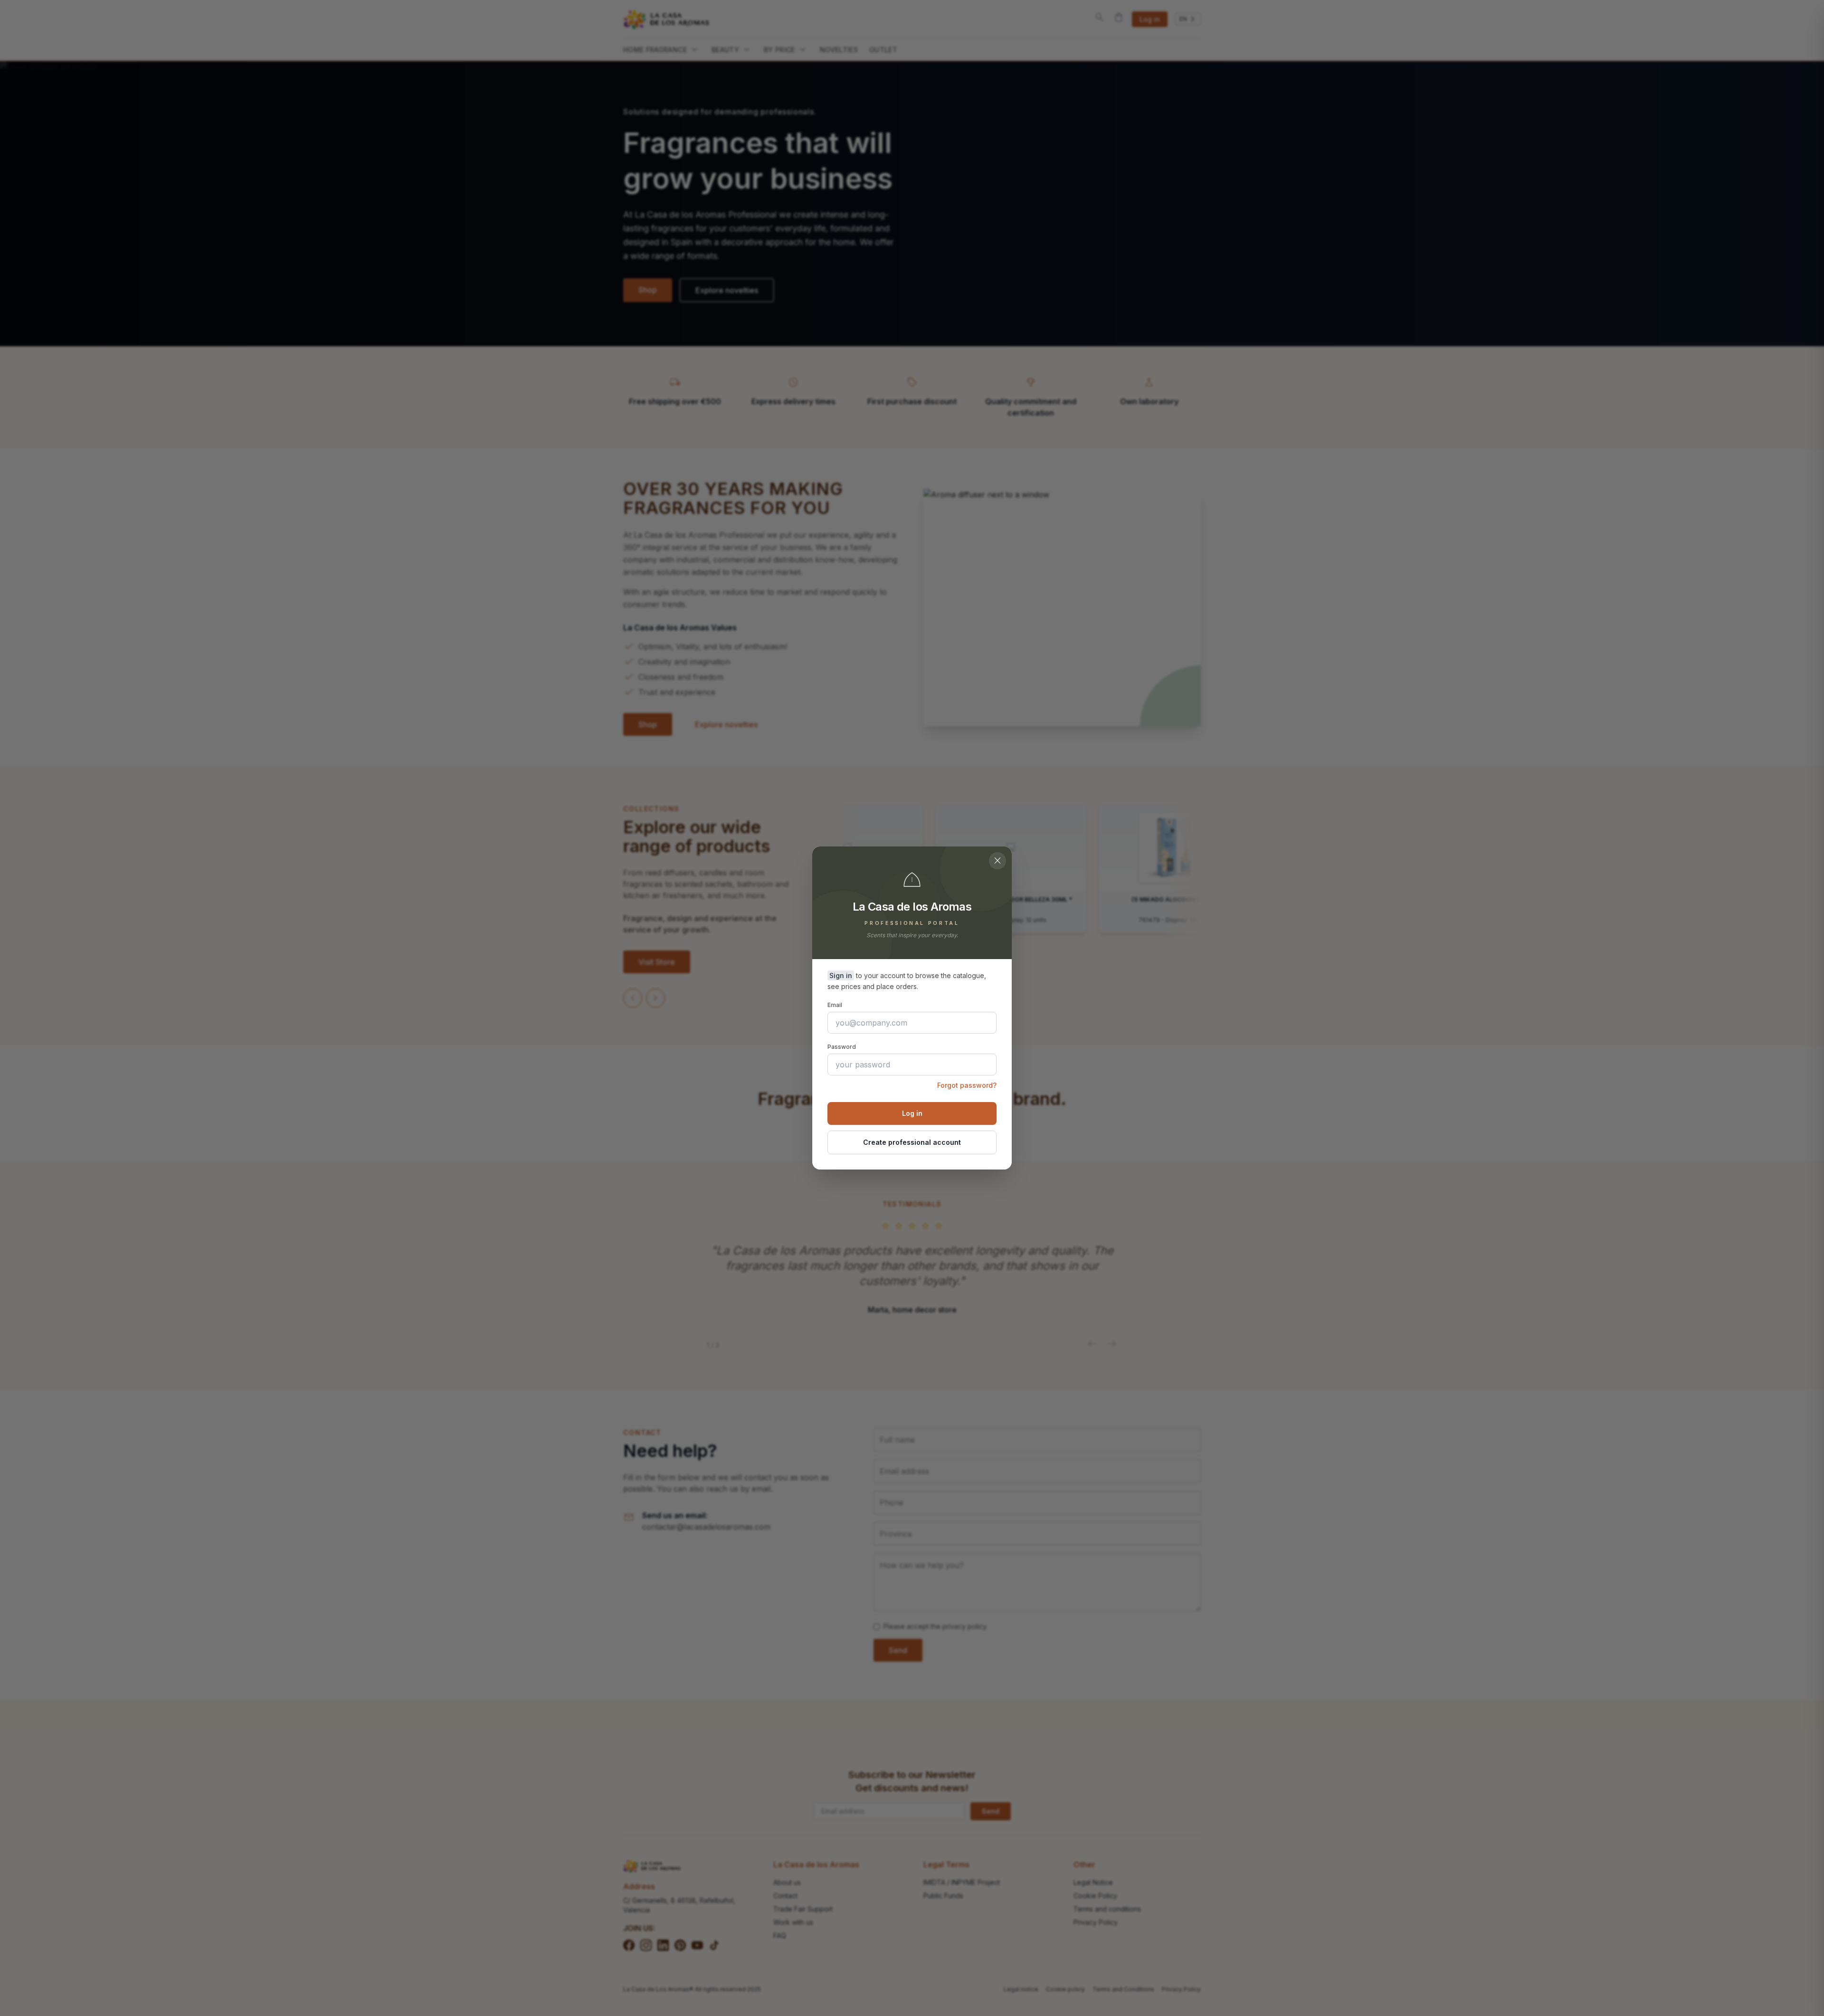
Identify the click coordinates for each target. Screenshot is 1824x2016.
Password (842, 1047)
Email (835, 1005)
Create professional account (912, 1142)
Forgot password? (967, 1085)
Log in (912, 1113)
